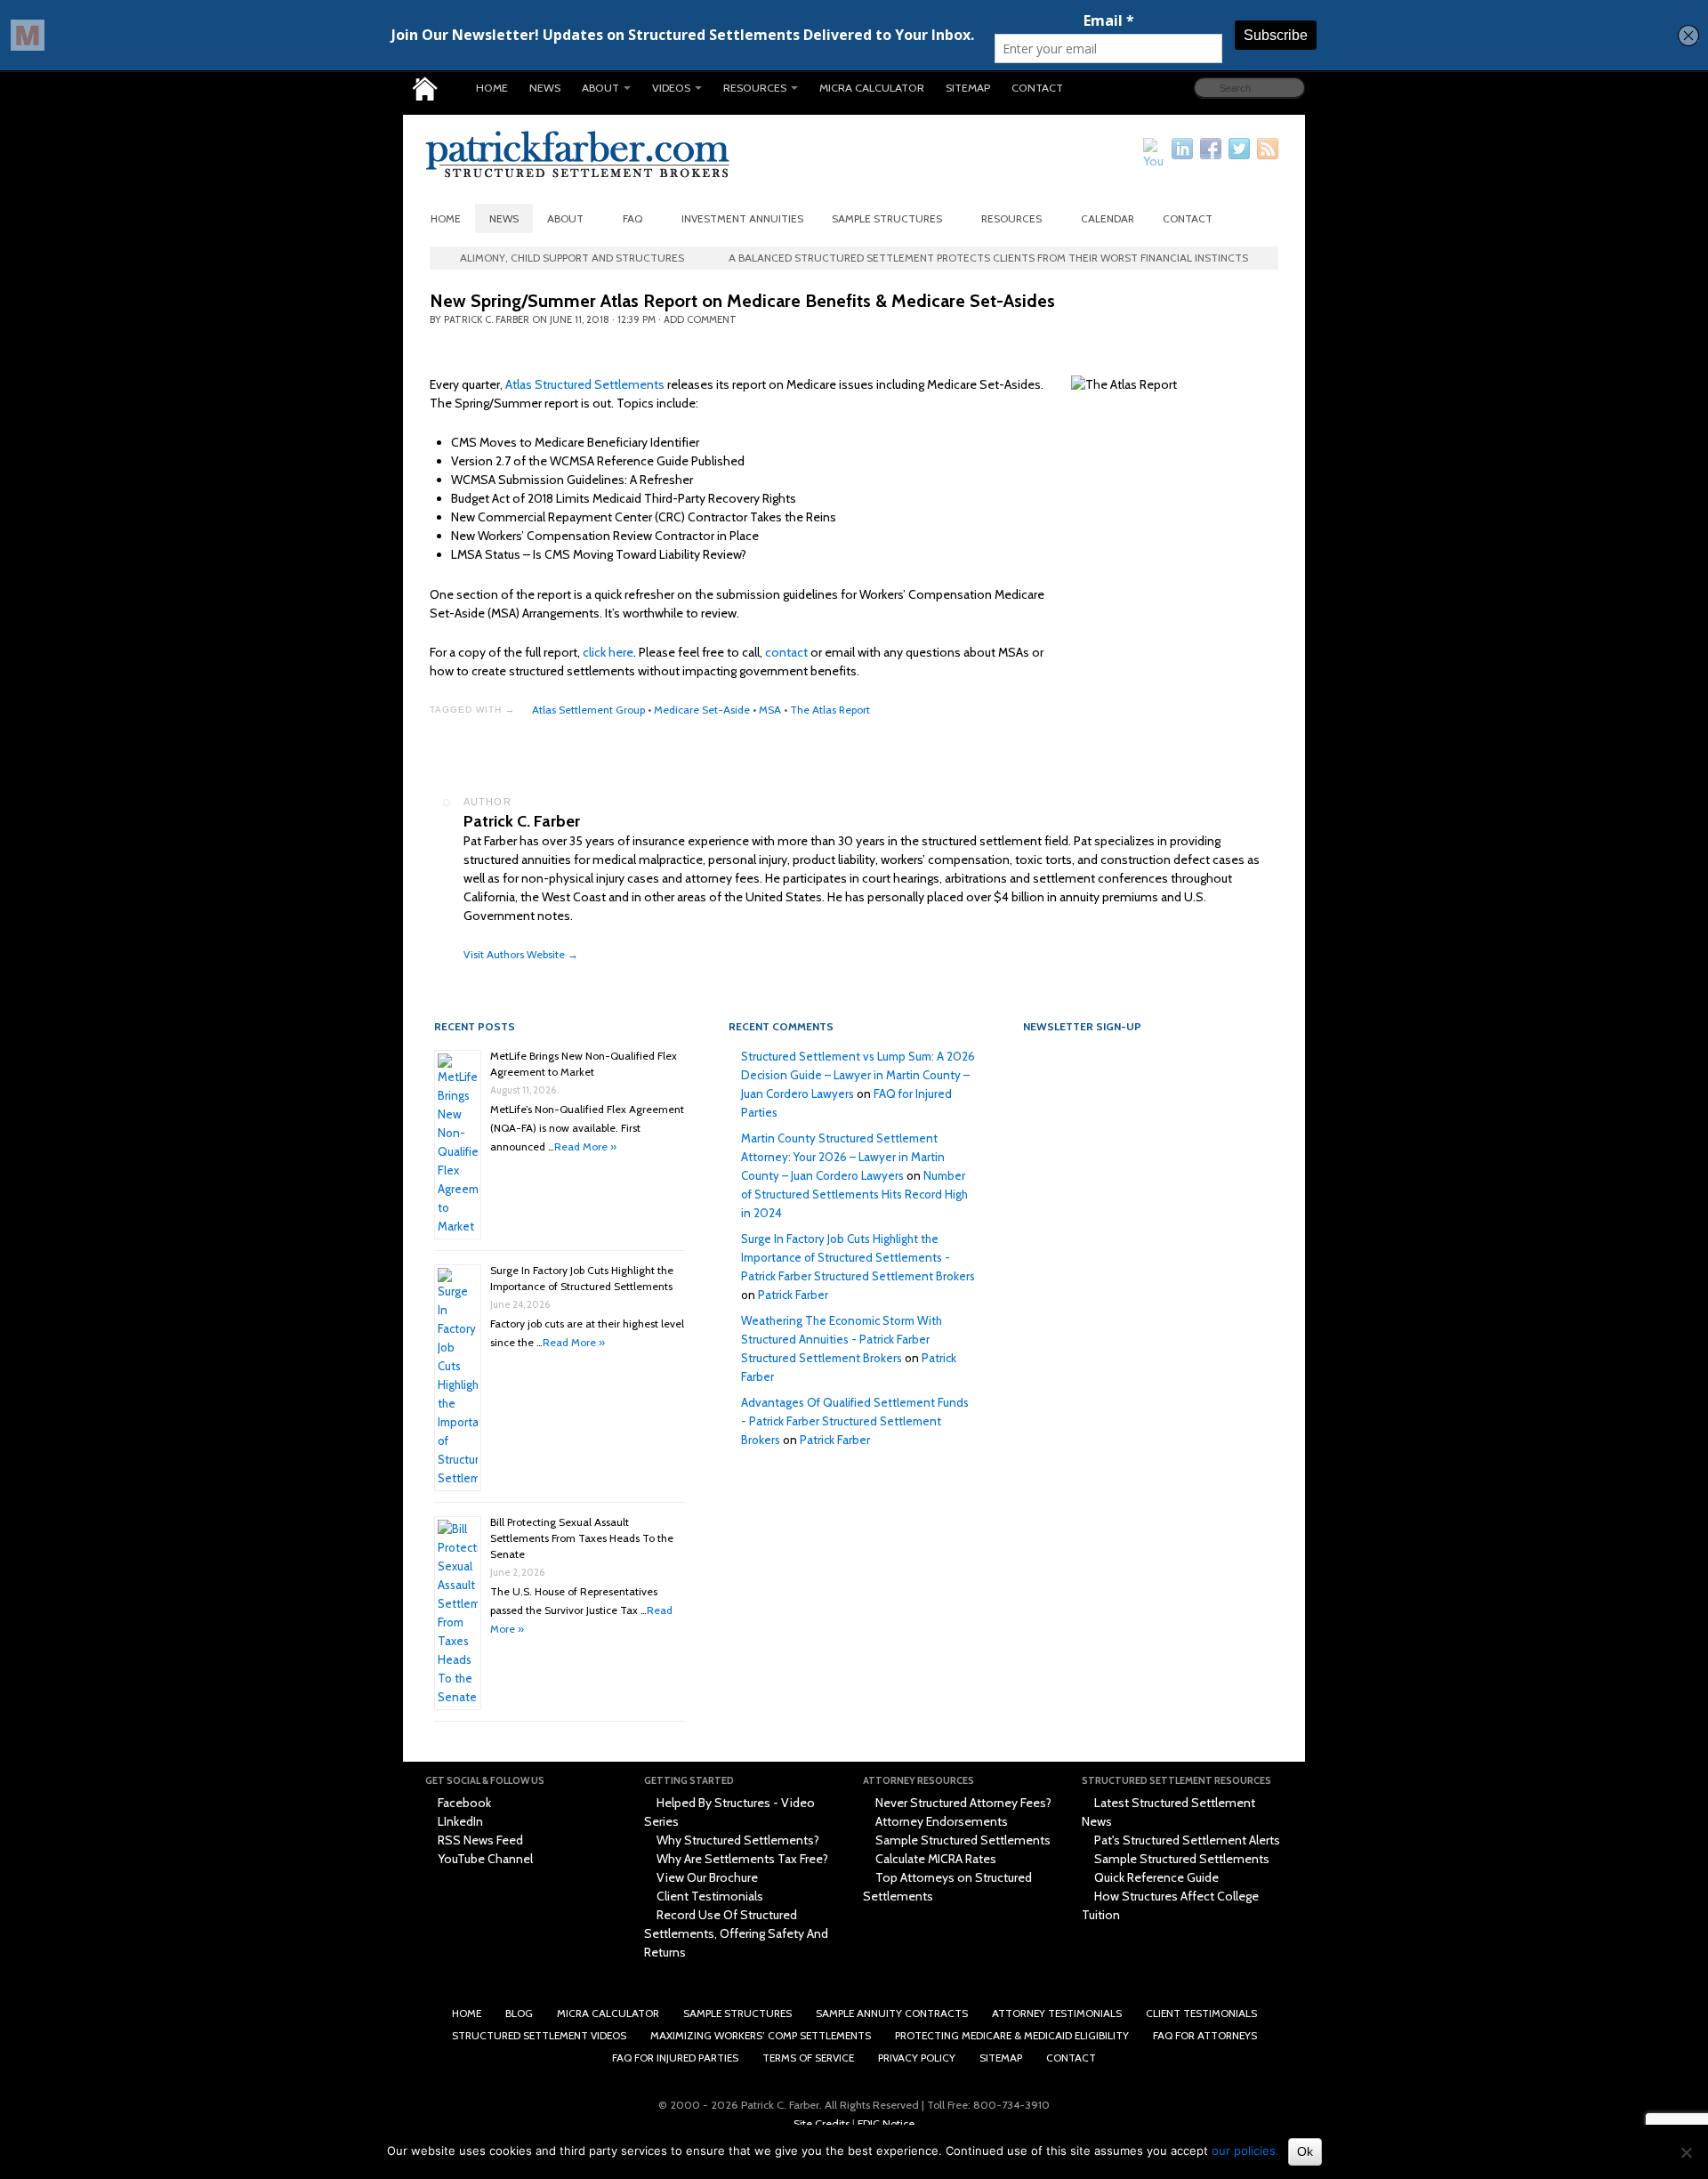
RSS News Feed (479, 1840)
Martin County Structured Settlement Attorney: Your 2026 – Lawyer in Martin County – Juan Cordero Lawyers (843, 1157)
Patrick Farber (793, 1295)
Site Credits (822, 2123)
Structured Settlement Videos (539, 2035)
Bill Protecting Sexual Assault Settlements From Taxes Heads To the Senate (582, 1538)
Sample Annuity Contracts (892, 2013)
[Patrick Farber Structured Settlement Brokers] (425, 89)
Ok (1305, 2151)
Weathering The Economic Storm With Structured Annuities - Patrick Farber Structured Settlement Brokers (842, 1339)
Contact (1037, 88)
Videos (671, 88)
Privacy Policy (917, 2058)
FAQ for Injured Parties (675, 2058)
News (545, 88)
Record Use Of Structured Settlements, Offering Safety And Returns (736, 1933)
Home (492, 88)
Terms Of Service (808, 2058)
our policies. (1245, 2151)
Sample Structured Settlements (962, 1840)
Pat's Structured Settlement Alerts (1186, 1840)
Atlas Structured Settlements (585, 384)
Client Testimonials (709, 1896)
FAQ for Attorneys (1205, 2035)
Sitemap (968, 88)
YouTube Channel (484, 1859)
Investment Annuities (742, 218)
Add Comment (700, 319)
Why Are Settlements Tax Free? (741, 1859)
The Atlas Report (830, 710)
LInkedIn (459, 1821)
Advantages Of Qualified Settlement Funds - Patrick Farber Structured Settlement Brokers (855, 1421)
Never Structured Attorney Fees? (962, 1803)
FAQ (632, 218)
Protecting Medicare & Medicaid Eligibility (1012, 2035)
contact (786, 652)
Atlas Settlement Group (588, 710)
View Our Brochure (706, 1877)
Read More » (585, 1146)
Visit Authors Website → (521, 954)
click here (608, 652)
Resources (755, 88)
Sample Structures (887, 218)
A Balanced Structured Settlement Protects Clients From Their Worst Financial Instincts (988, 258)
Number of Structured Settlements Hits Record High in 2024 (854, 1194)
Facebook (463, 1803)
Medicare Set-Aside (702, 710)
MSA (770, 710)
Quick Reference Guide (1155, 1877)
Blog (519, 2013)
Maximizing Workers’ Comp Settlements (761, 2035)
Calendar (1108, 218)
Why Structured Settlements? (737, 1840)
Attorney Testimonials (1057, 2013)
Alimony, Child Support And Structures (572, 258)
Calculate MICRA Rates (935, 1859)
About (600, 88)
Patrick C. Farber (487, 319)
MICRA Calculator (872, 88)
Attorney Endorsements (940, 1821)
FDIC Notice (886, 2123)
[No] (1686, 2152)
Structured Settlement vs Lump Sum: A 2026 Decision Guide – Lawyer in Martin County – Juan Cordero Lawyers (858, 1075)
